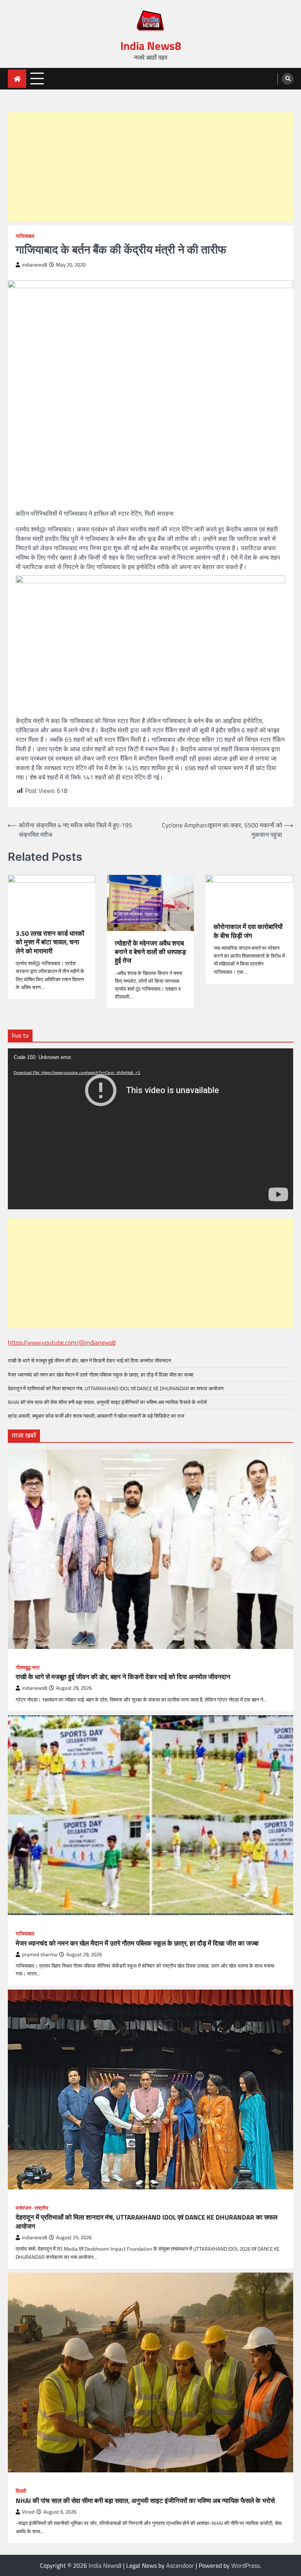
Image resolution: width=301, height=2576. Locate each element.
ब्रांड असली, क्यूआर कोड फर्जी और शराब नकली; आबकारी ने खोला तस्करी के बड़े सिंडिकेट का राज (96, 1416)
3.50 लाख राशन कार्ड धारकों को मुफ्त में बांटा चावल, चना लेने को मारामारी (50, 942)
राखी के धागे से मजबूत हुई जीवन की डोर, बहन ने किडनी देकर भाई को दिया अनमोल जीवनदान (89, 1360)
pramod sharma (40, 1954)
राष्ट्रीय (41, 2208)
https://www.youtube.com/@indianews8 (62, 1342)
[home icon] (17, 79)
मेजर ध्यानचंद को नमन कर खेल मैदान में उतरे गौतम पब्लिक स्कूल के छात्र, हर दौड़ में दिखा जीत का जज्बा (101, 1375)
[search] (288, 79)
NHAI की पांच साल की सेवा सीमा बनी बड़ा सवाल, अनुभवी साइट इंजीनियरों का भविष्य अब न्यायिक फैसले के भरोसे (107, 1402)
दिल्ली (21, 2491)
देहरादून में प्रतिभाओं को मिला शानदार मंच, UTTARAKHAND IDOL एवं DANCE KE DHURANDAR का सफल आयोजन (116, 1388)
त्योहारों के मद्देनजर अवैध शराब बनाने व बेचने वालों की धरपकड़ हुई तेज (150, 952)
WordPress (246, 2565)
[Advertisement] (150, 167)
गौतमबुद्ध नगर (28, 1668)
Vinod (28, 2512)
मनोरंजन (23, 2208)
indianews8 (34, 265)
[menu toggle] (37, 78)
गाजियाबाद (25, 236)
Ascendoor (180, 2565)
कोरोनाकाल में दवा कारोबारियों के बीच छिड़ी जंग (248, 931)
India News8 (151, 46)
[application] (150, 1129)
